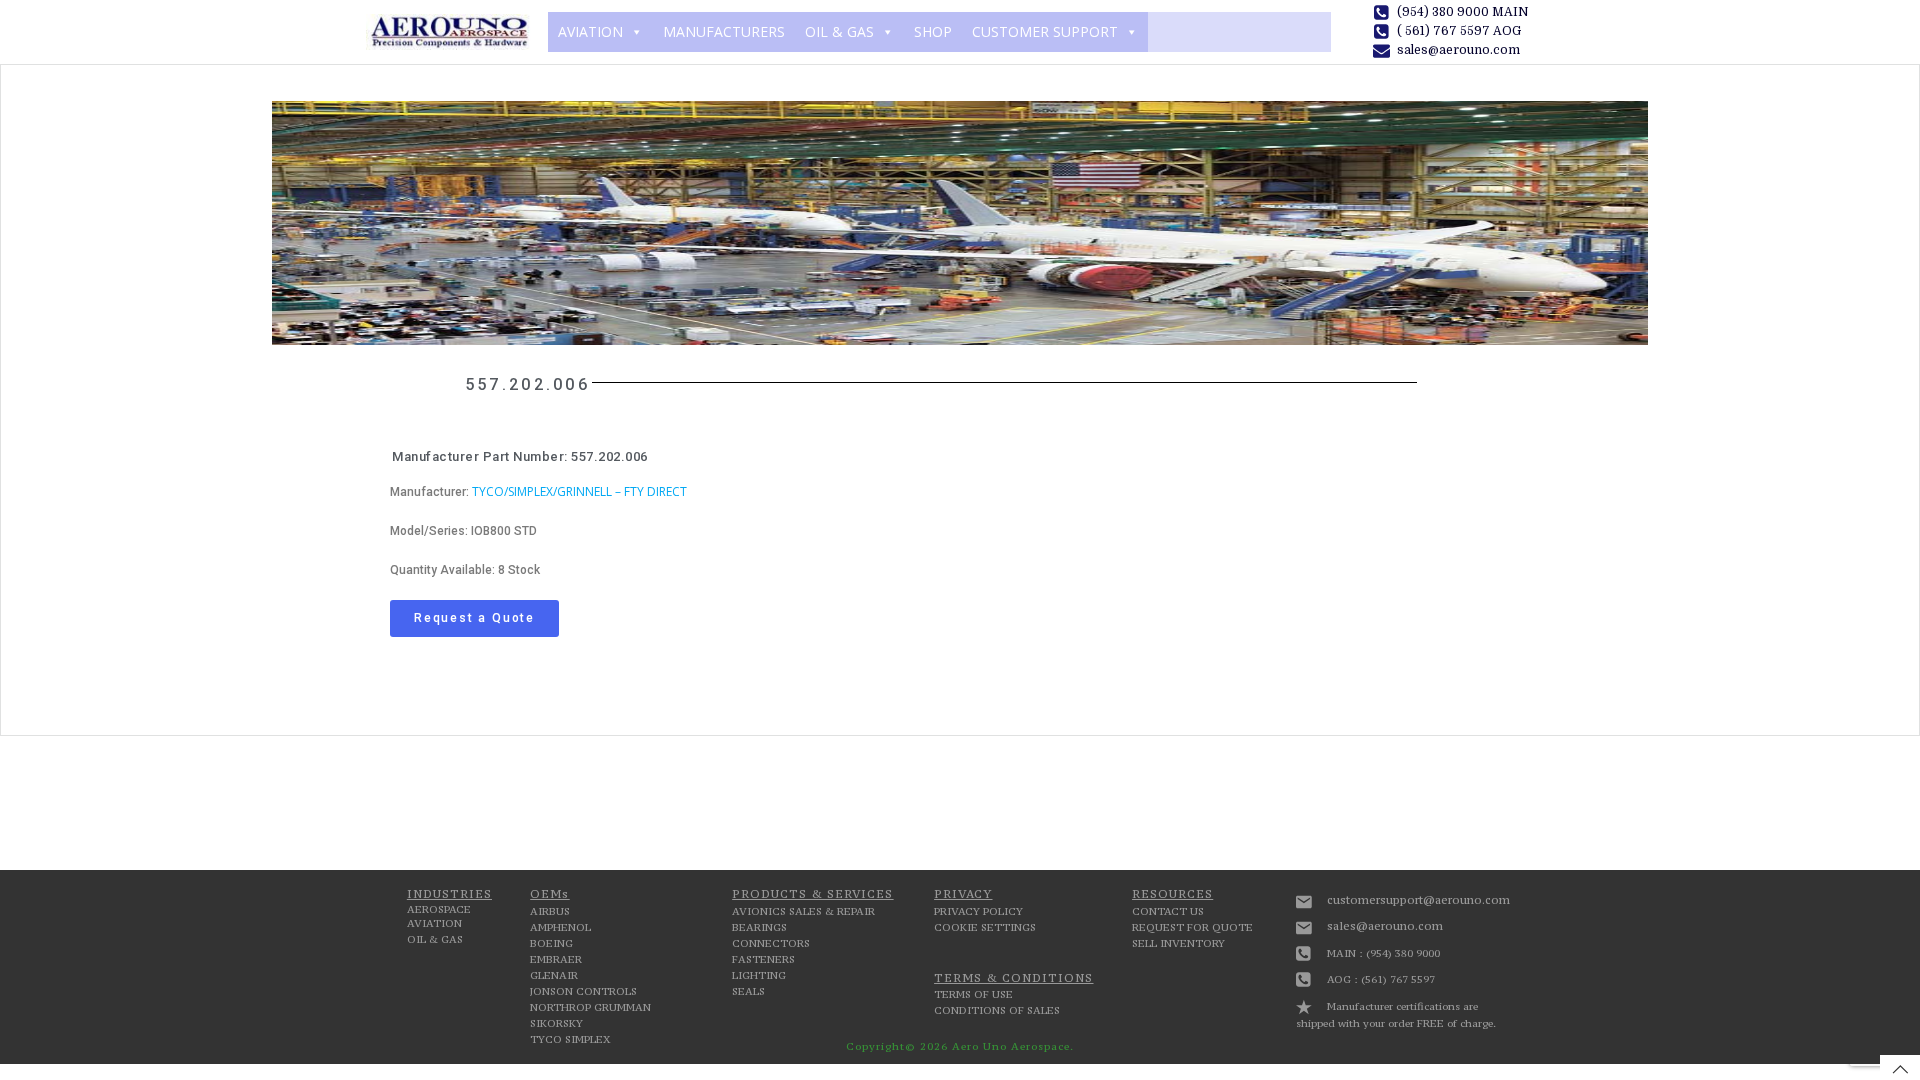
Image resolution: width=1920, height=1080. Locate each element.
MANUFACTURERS (724, 31)
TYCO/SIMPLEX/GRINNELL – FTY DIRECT (579, 491)
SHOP (933, 31)
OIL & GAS (839, 31)
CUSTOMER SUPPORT (1045, 31)
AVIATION (590, 31)
